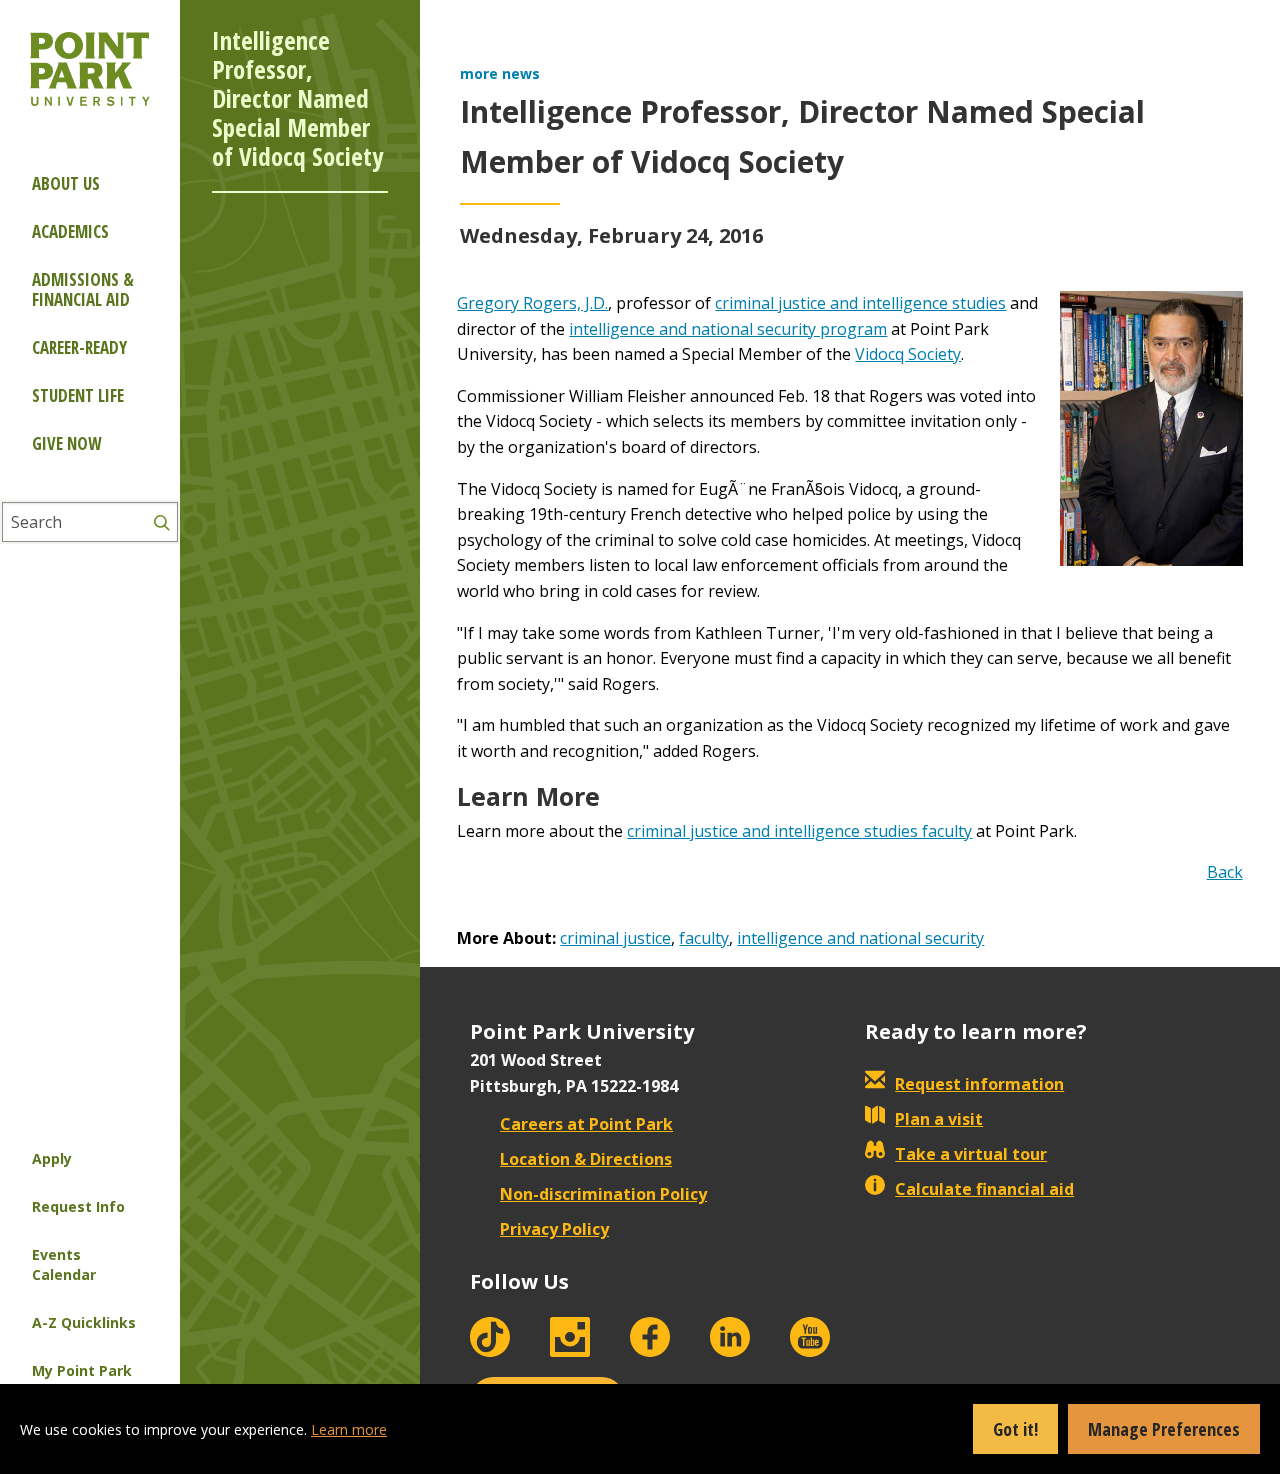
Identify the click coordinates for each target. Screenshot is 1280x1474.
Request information (979, 1084)
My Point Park (82, 1370)
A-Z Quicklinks (84, 1322)
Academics (70, 231)
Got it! (1015, 1429)
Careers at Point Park (586, 1124)
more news (500, 73)
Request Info (78, 1206)
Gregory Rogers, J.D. (532, 303)
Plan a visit (939, 1119)
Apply (52, 1158)
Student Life (78, 395)
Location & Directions (586, 1159)
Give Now (66, 443)
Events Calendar (64, 1264)
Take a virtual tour (971, 1154)
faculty (704, 938)
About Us (66, 183)
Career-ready (79, 347)
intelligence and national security (860, 938)
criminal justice (615, 938)
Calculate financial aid (984, 1189)
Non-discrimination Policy (603, 1194)
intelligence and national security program (728, 329)
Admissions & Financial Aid (83, 289)
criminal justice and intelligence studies (860, 303)
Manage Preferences (1164, 1429)
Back (1225, 872)
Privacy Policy (554, 1229)
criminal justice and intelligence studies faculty (799, 831)
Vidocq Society (908, 354)
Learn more (349, 1429)
